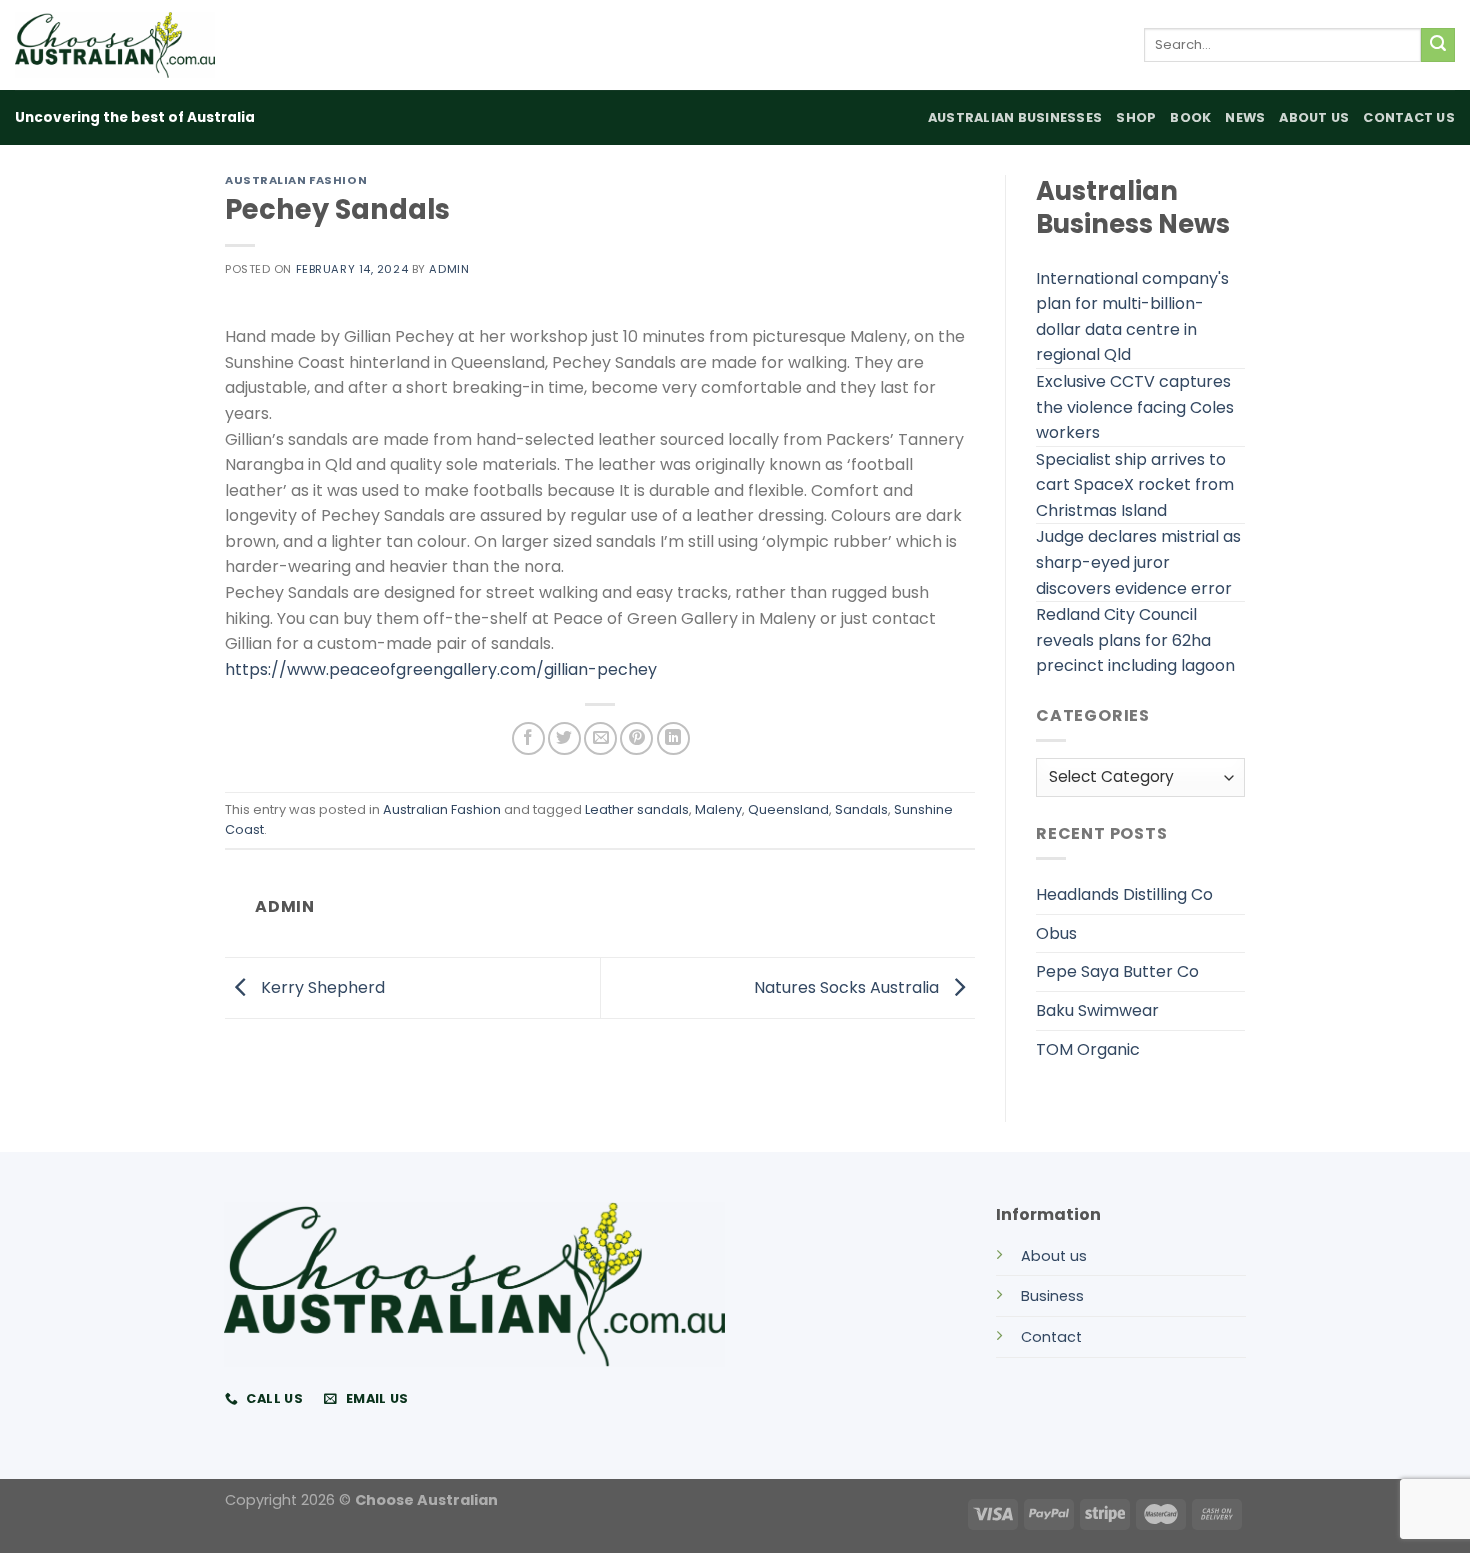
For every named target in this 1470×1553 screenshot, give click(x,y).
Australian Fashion (296, 180)
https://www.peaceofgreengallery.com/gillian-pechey (441, 669)
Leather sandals (637, 809)
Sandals (861, 809)
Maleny (718, 809)
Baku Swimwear (1097, 1010)
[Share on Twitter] (564, 738)
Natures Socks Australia (848, 986)
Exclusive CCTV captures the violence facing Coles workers (1135, 407)
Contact (1051, 1337)
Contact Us (1409, 117)
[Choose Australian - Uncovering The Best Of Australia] (115, 45)
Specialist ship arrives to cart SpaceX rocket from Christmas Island (1135, 485)
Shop (1136, 117)
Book (1190, 117)
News (1245, 117)
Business (1052, 1296)
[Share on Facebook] (528, 738)
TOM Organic (1088, 1049)
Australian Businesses (1015, 117)
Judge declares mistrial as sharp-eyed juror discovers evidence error (1138, 562)
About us (1054, 1256)
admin (449, 269)
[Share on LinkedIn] (673, 738)
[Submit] (1438, 45)
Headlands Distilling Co (1124, 894)
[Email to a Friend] (600, 738)
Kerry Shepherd (321, 986)
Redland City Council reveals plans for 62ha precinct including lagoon (1135, 640)
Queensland (788, 809)
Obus (1056, 933)
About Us (1314, 117)
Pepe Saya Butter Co (1117, 971)
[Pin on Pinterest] (636, 738)
